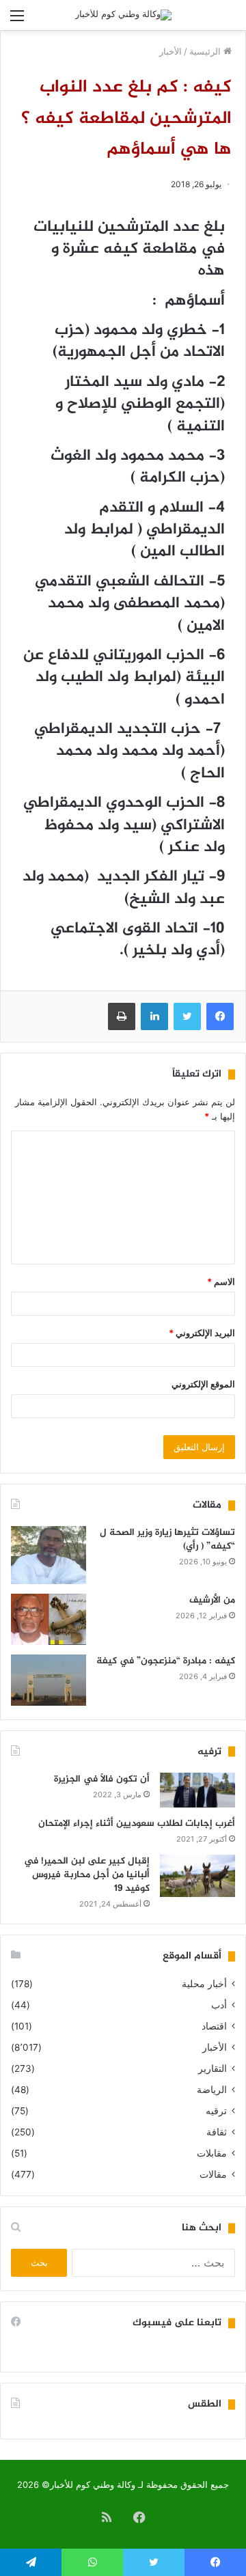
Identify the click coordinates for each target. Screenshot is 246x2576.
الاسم (221, 1282)
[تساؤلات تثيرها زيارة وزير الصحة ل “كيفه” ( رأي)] (49, 1555)
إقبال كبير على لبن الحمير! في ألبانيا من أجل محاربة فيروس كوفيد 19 (87, 1874)
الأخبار (170, 51)
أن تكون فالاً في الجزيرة (102, 1779)
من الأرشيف (212, 1600)
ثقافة (217, 2132)
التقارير (213, 2068)
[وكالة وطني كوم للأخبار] (123, 15)
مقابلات (212, 2153)
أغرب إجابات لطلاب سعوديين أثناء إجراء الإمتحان (137, 1824)
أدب (219, 2005)
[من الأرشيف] (49, 1619)
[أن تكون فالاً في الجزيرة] (197, 1790)
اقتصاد (214, 2026)
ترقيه (216, 2111)
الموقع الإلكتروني (203, 1384)
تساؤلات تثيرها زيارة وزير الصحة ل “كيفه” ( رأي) (167, 1539)
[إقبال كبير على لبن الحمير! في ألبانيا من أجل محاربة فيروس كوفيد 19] (197, 1876)
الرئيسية (206, 51)
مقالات (213, 2174)
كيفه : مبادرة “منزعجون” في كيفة (166, 1661)
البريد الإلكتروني (202, 1333)
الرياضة (212, 2090)
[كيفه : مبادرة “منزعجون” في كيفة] (49, 1680)
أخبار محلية (204, 1984)
